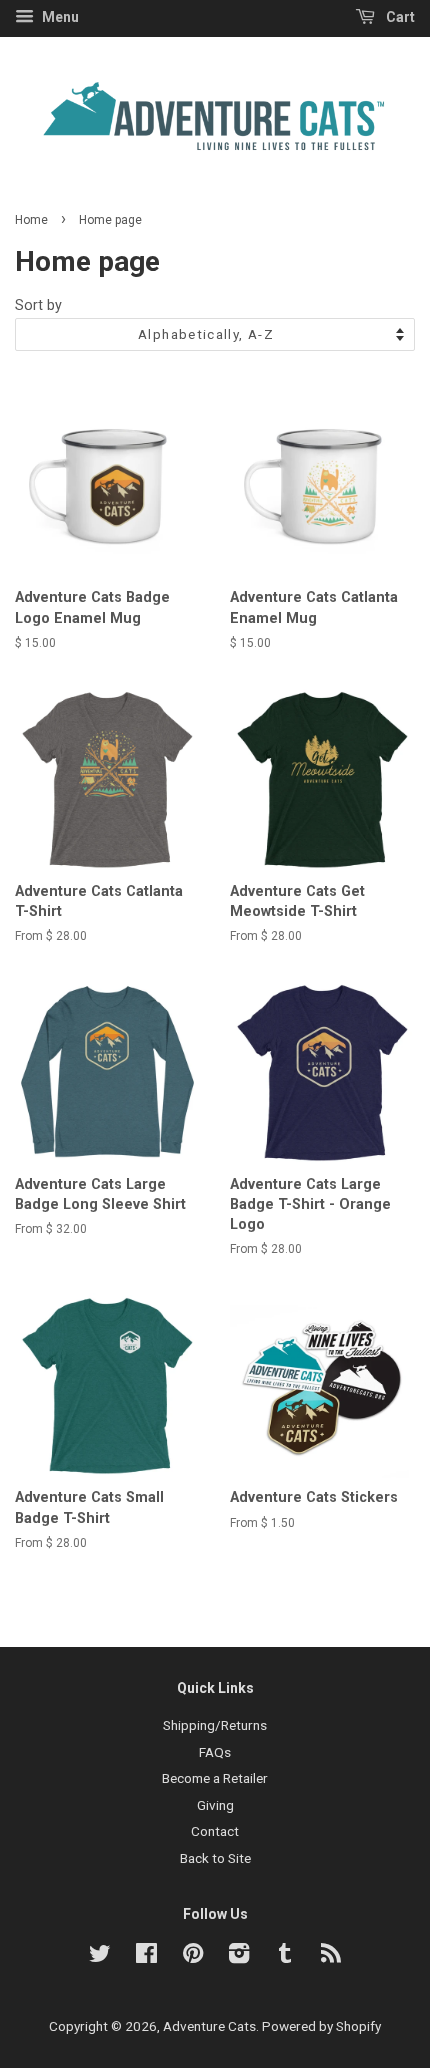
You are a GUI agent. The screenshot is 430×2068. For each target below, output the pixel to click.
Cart (399, 17)
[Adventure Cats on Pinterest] (193, 1957)
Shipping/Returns (215, 1725)
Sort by (38, 305)
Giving (215, 1805)
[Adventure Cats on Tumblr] (285, 1957)
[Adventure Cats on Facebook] (146, 1957)
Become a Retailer (215, 1778)
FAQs (215, 1752)
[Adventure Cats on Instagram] (239, 1957)
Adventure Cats (209, 2026)
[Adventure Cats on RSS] (331, 1957)
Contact (215, 1831)
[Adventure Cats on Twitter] (100, 1957)
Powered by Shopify (321, 2026)
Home (31, 220)
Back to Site (215, 1858)
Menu (59, 17)
